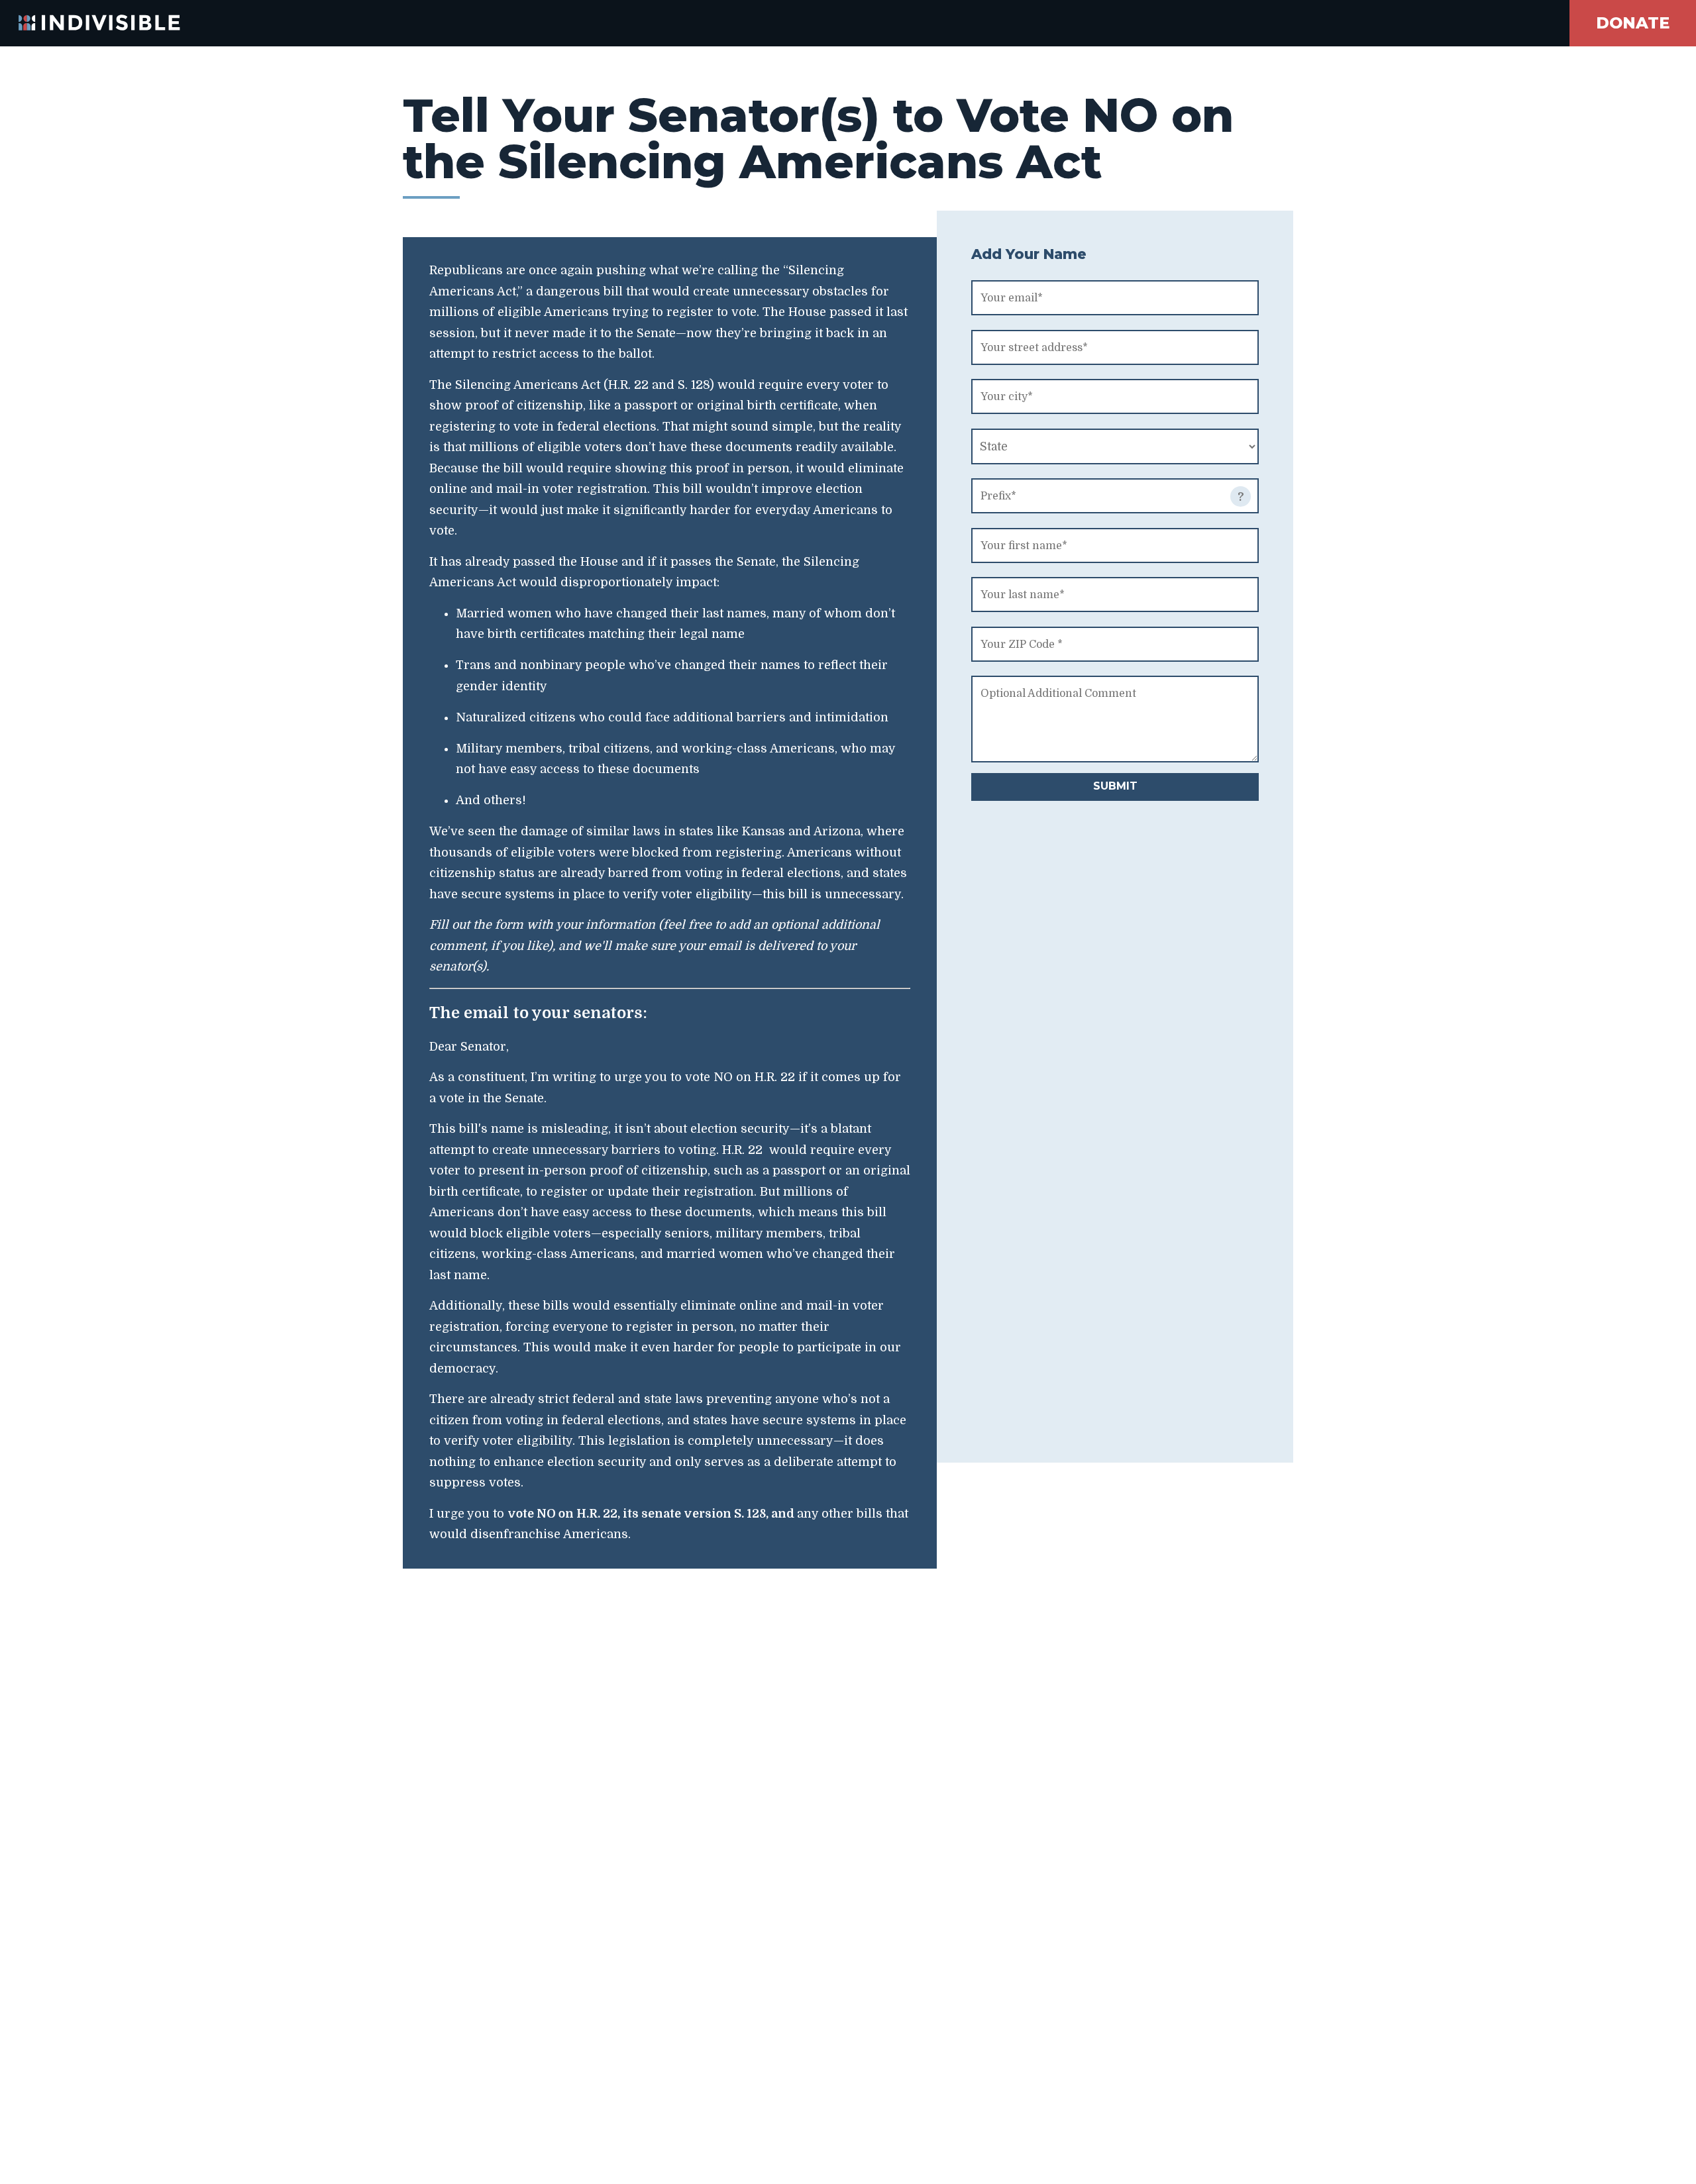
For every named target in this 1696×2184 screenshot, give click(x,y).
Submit (1115, 786)
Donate (1633, 23)
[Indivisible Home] (90, 23)
